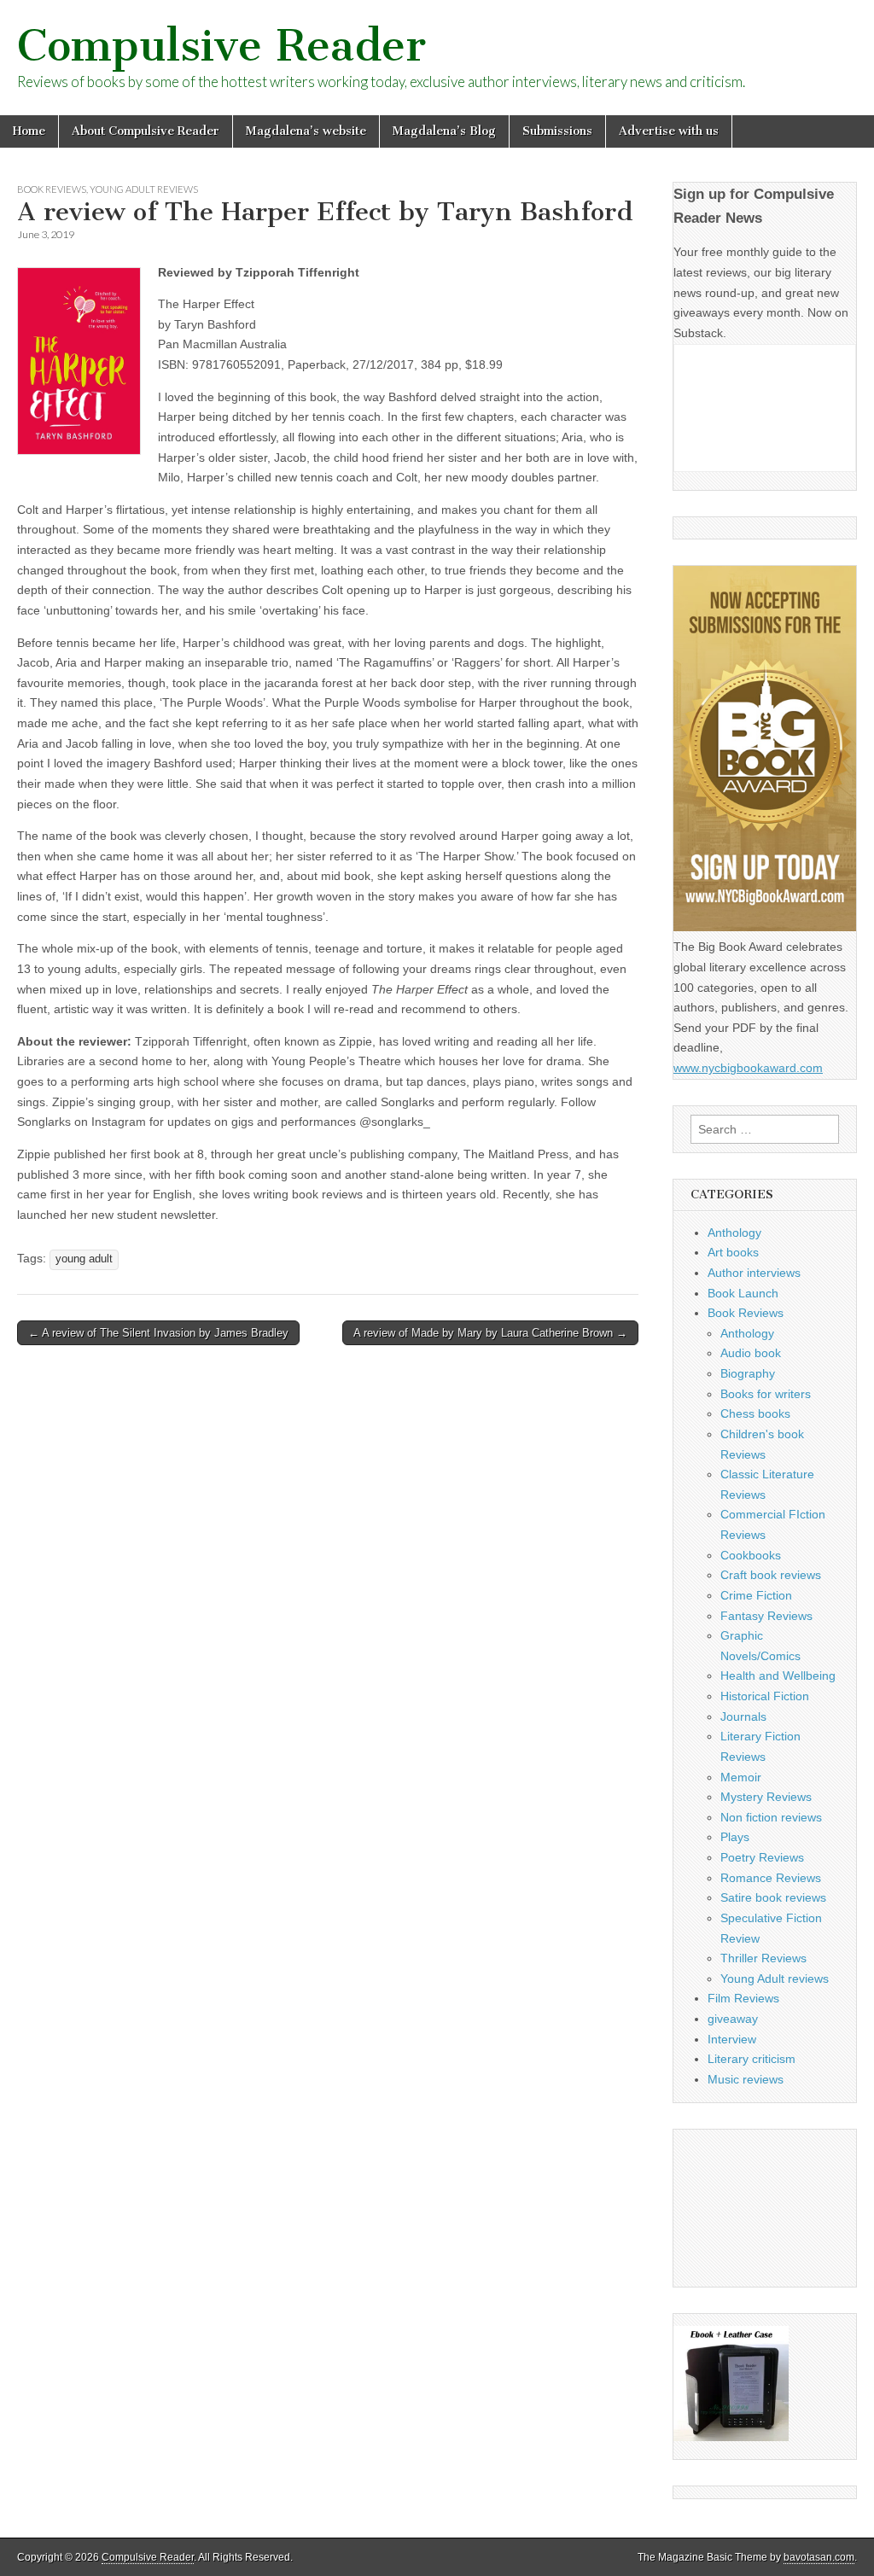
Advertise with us (669, 131)
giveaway (733, 2019)
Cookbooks (751, 1555)
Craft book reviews (771, 1575)
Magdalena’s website (306, 131)
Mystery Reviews (766, 1797)
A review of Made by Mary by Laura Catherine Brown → (490, 1333)
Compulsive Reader (221, 46)
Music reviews (746, 2079)
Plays (735, 1837)
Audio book (751, 1353)
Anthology (734, 1233)
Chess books (755, 1413)
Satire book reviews (773, 1897)
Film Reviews (743, 1998)
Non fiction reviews (771, 1817)
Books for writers (766, 1394)
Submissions (557, 131)
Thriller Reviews (763, 1958)
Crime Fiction (756, 1595)
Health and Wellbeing (778, 1676)
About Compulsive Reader (146, 131)
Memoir (741, 1777)
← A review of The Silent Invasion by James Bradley (158, 1333)
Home (29, 131)
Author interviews (754, 1273)
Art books (733, 1252)
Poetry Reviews (762, 1857)
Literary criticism (752, 2059)
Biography (748, 1373)
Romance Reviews (771, 1878)
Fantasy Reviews (766, 1616)
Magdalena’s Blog (444, 131)
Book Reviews (52, 189)
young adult (84, 1259)
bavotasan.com (819, 2557)
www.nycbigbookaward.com (748, 1068)
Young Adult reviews (144, 189)
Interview (732, 2039)
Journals (743, 1716)
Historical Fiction (765, 1696)
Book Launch (743, 1293)
